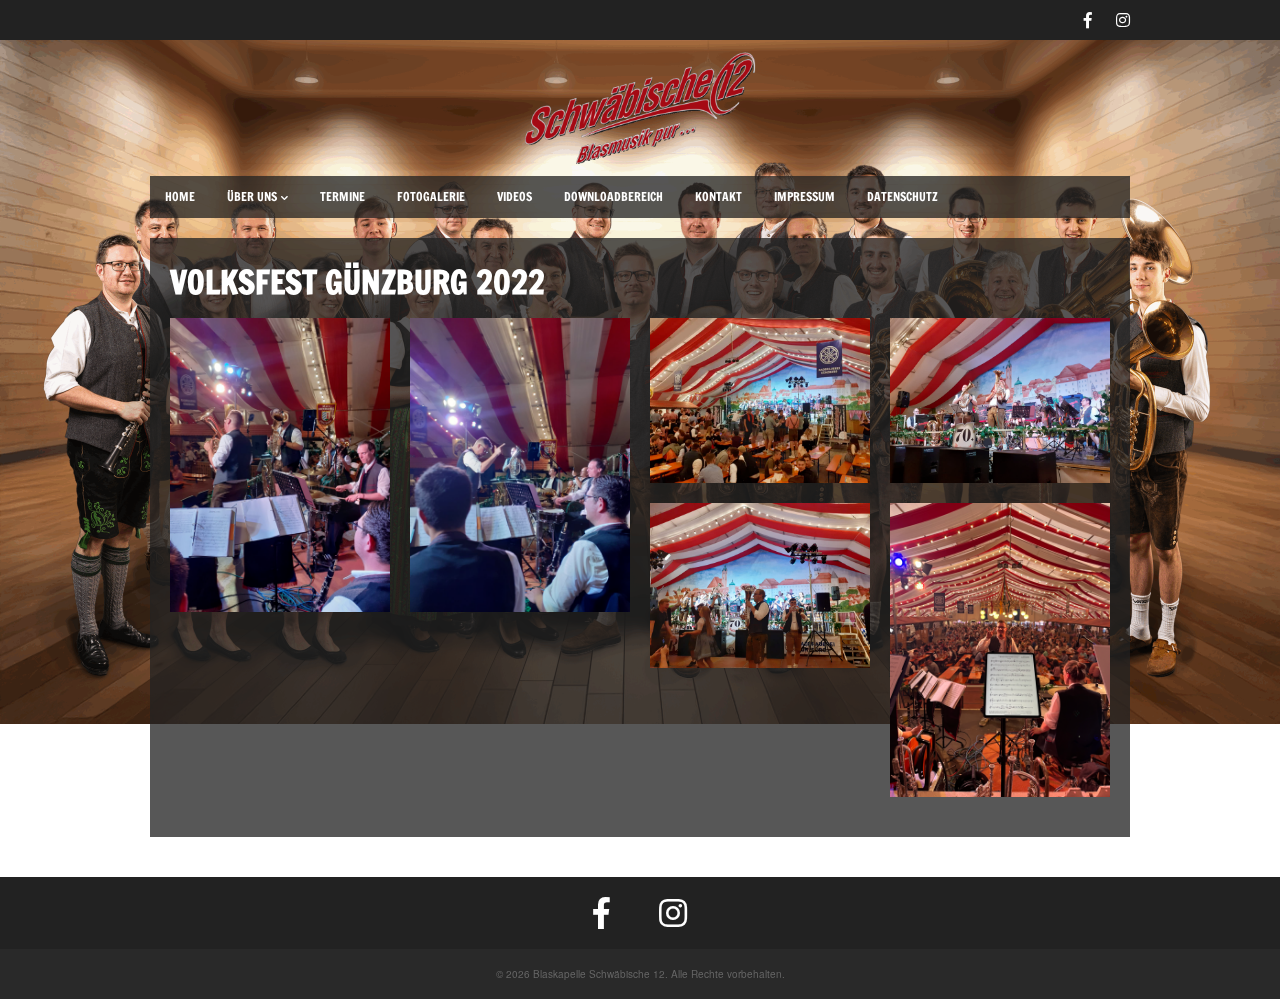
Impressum (804, 196)
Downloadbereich (613, 196)
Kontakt (718, 196)
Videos (514, 196)
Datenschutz (902, 196)
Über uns (252, 196)
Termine (342, 196)
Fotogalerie (431, 196)
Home (180, 196)
